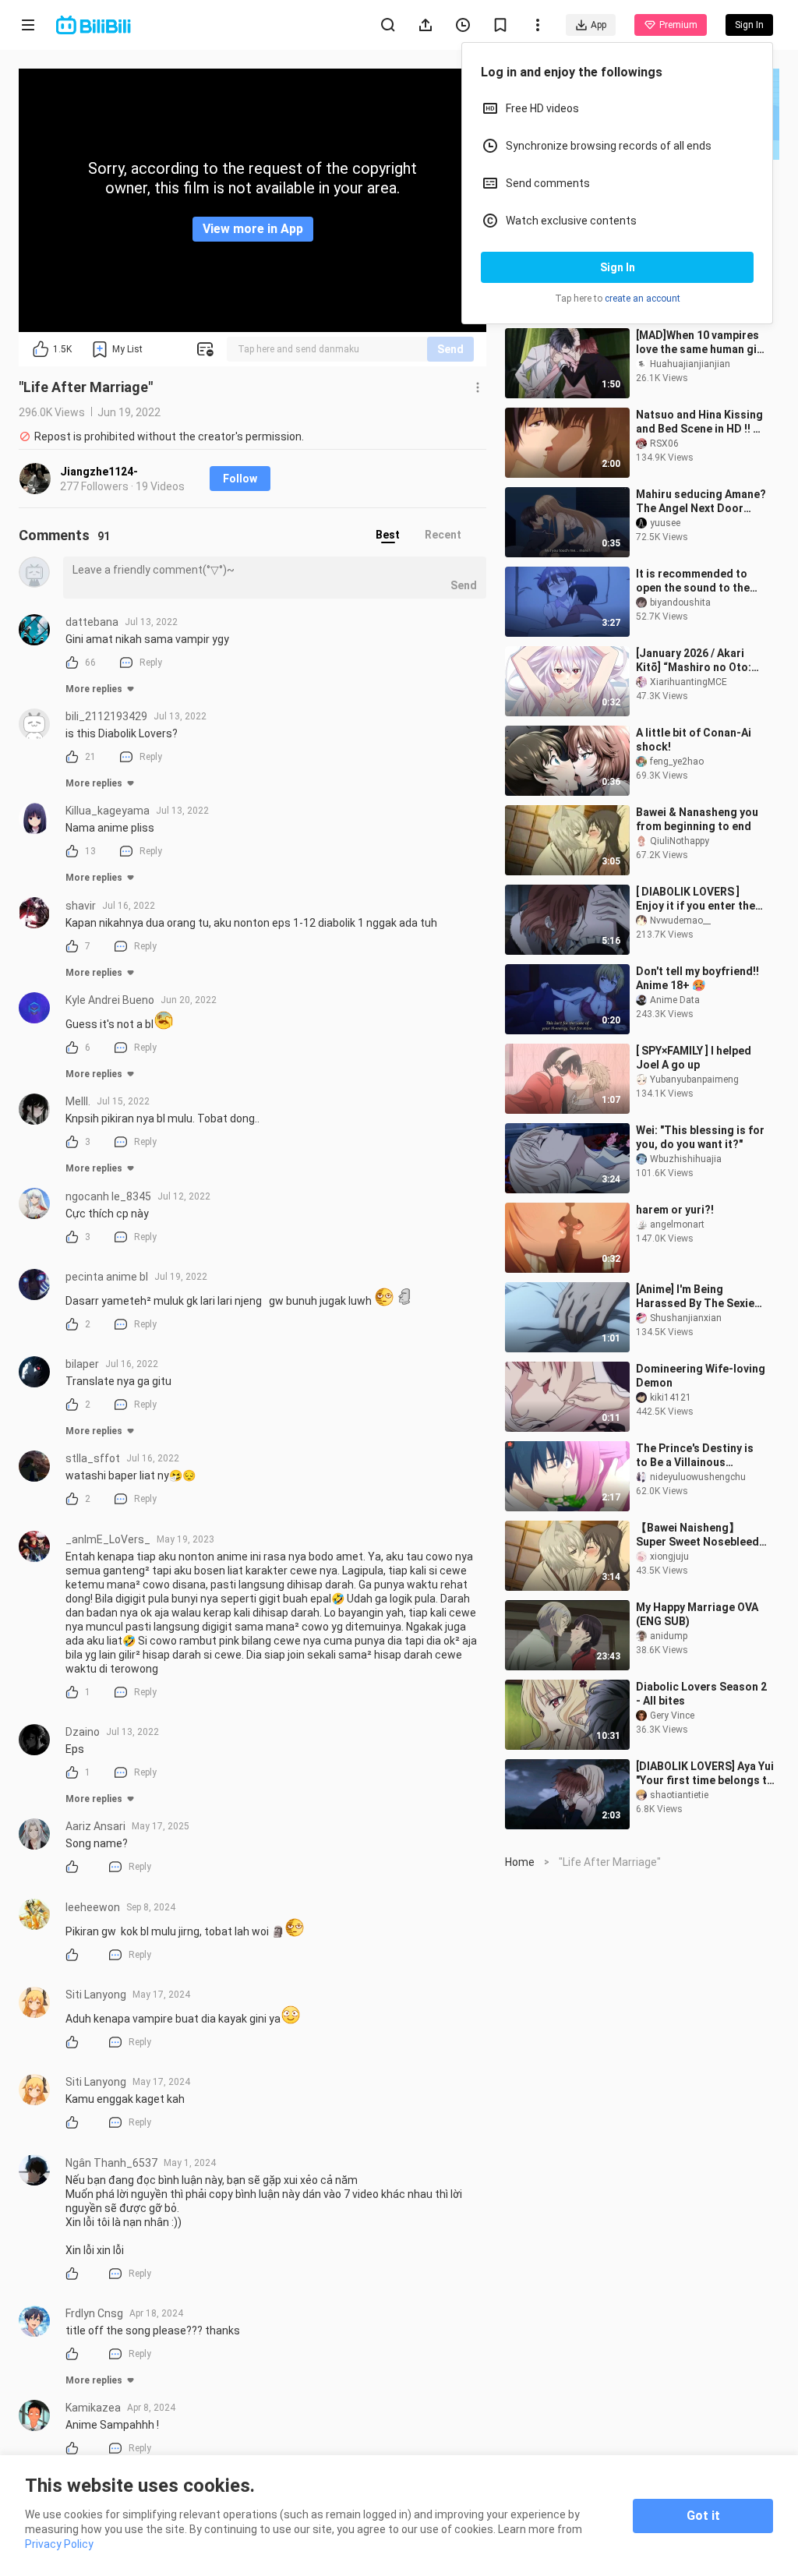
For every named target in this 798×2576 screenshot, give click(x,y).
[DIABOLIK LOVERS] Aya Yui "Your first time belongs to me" (705, 1774)
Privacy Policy (59, 2544)
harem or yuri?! (675, 1210)
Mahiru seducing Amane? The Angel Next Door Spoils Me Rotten (701, 502)
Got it (703, 2516)
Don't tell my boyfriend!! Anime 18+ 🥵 (697, 978)
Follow (240, 479)
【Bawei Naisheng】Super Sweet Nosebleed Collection (697, 1535)
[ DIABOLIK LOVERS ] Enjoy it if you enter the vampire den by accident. (700, 899)
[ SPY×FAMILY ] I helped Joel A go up (694, 1058)
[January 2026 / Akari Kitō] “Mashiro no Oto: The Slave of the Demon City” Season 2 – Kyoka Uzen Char (697, 661)
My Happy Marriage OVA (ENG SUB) (697, 1614)
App (598, 25)
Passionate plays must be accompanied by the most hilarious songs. (695, 263)
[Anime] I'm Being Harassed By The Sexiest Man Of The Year (701, 1297)
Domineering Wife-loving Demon (701, 1376)
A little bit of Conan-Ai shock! (694, 740)
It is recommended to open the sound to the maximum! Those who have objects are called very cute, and (696, 581)
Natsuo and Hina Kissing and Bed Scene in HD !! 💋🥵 (701, 422)
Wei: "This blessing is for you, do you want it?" (700, 1137)
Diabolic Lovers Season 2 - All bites (701, 1694)
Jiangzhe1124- (99, 472)
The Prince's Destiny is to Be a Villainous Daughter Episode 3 (695, 1456)
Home (520, 1862)
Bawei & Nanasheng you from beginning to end (697, 819)
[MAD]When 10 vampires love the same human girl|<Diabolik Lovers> (701, 343)
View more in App (253, 229)
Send (450, 349)
